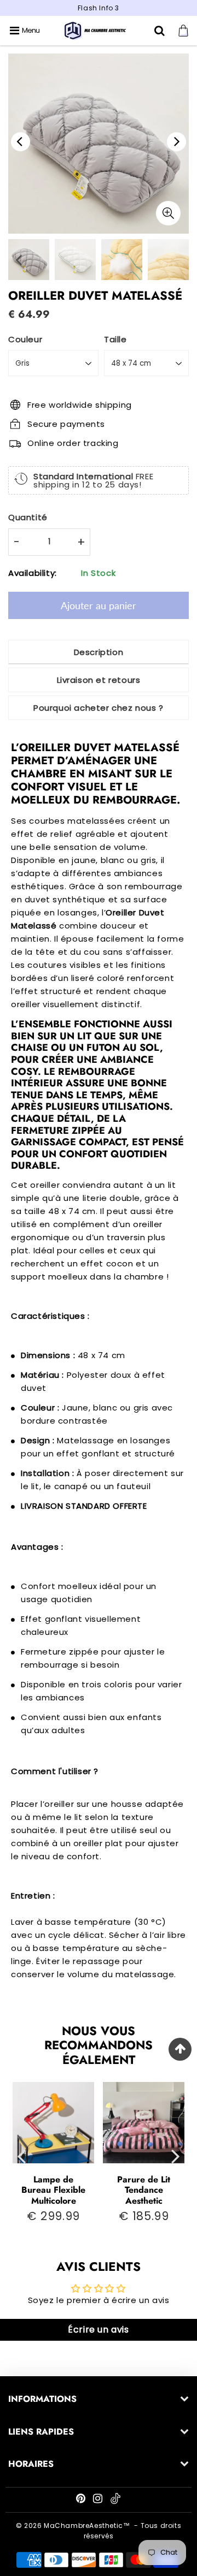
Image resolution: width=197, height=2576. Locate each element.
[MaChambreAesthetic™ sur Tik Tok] (115, 2501)
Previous (21, 142)
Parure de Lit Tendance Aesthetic (144, 2190)
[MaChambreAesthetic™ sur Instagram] (99, 2500)
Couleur (25, 339)
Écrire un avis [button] (98, 2330)
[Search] (161, 31)
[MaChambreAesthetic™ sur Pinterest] (82, 2500)
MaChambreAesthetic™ (87, 2526)
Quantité (28, 517)
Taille (115, 339)
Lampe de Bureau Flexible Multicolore (53, 2190)
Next (176, 142)
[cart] (185, 31)
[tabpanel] (75, 260)
